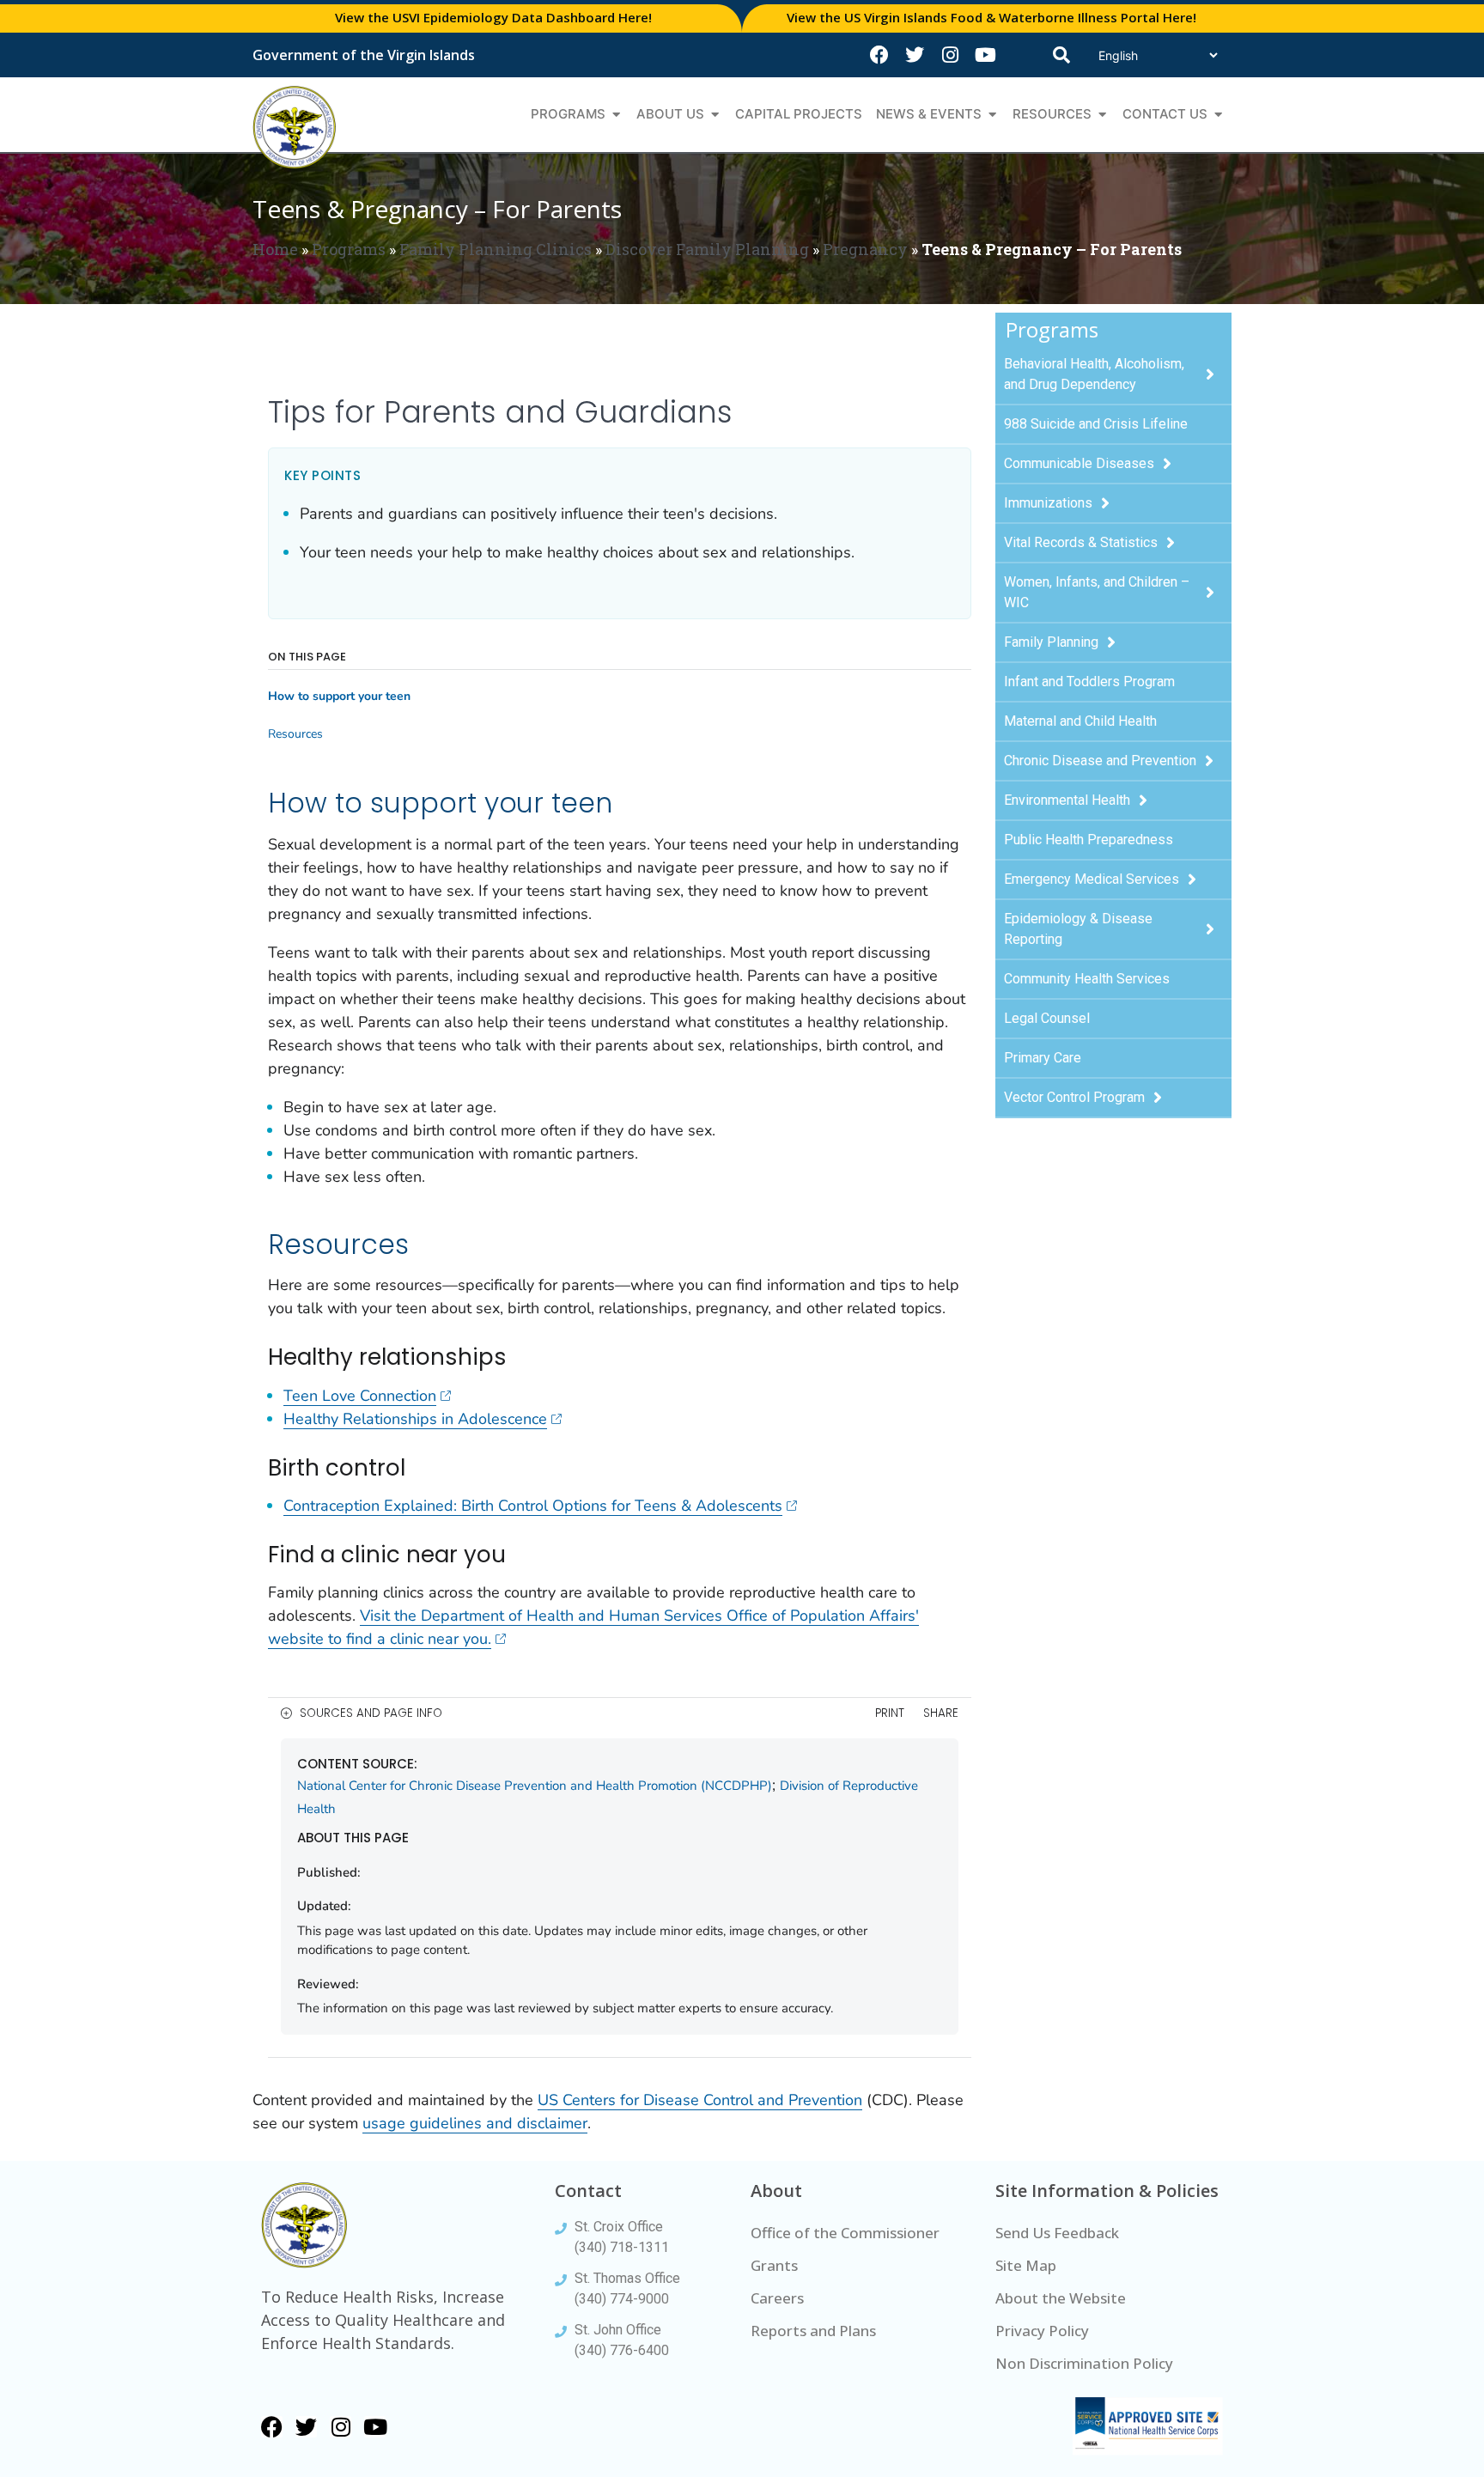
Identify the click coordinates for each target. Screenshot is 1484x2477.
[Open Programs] (616, 115)
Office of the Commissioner (845, 2233)
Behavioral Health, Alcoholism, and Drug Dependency (1094, 374)
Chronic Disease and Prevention (1100, 761)
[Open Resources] (1102, 115)
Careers (777, 2298)
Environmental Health (1067, 800)
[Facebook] (879, 55)
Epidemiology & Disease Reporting (1078, 929)
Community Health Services (1087, 979)
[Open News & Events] (992, 115)
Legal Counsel (1047, 1018)
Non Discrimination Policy (1084, 2363)
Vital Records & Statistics (1081, 542)
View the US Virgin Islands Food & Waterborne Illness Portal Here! (991, 17)
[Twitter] (915, 55)
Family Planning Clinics (496, 249)
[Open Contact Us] (1218, 115)
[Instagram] (950, 55)
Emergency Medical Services (1092, 879)
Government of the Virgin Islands (364, 55)
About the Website (1061, 2298)
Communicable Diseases (1079, 463)
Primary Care (1043, 1058)
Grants (774, 2265)
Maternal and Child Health (1080, 721)
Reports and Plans (813, 2331)
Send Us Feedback (1057, 2233)
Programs (349, 249)
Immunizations (1048, 503)
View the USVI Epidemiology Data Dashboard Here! (493, 17)
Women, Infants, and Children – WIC (1097, 592)
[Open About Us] (715, 115)
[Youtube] (985, 55)
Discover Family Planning (707, 249)
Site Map (1026, 2265)
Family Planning (1051, 642)
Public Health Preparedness (1089, 840)
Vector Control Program (1074, 1097)
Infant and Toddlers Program (1089, 682)
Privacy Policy (1042, 2331)
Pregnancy (865, 249)
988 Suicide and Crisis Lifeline (1096, 424)
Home (275, 249)
